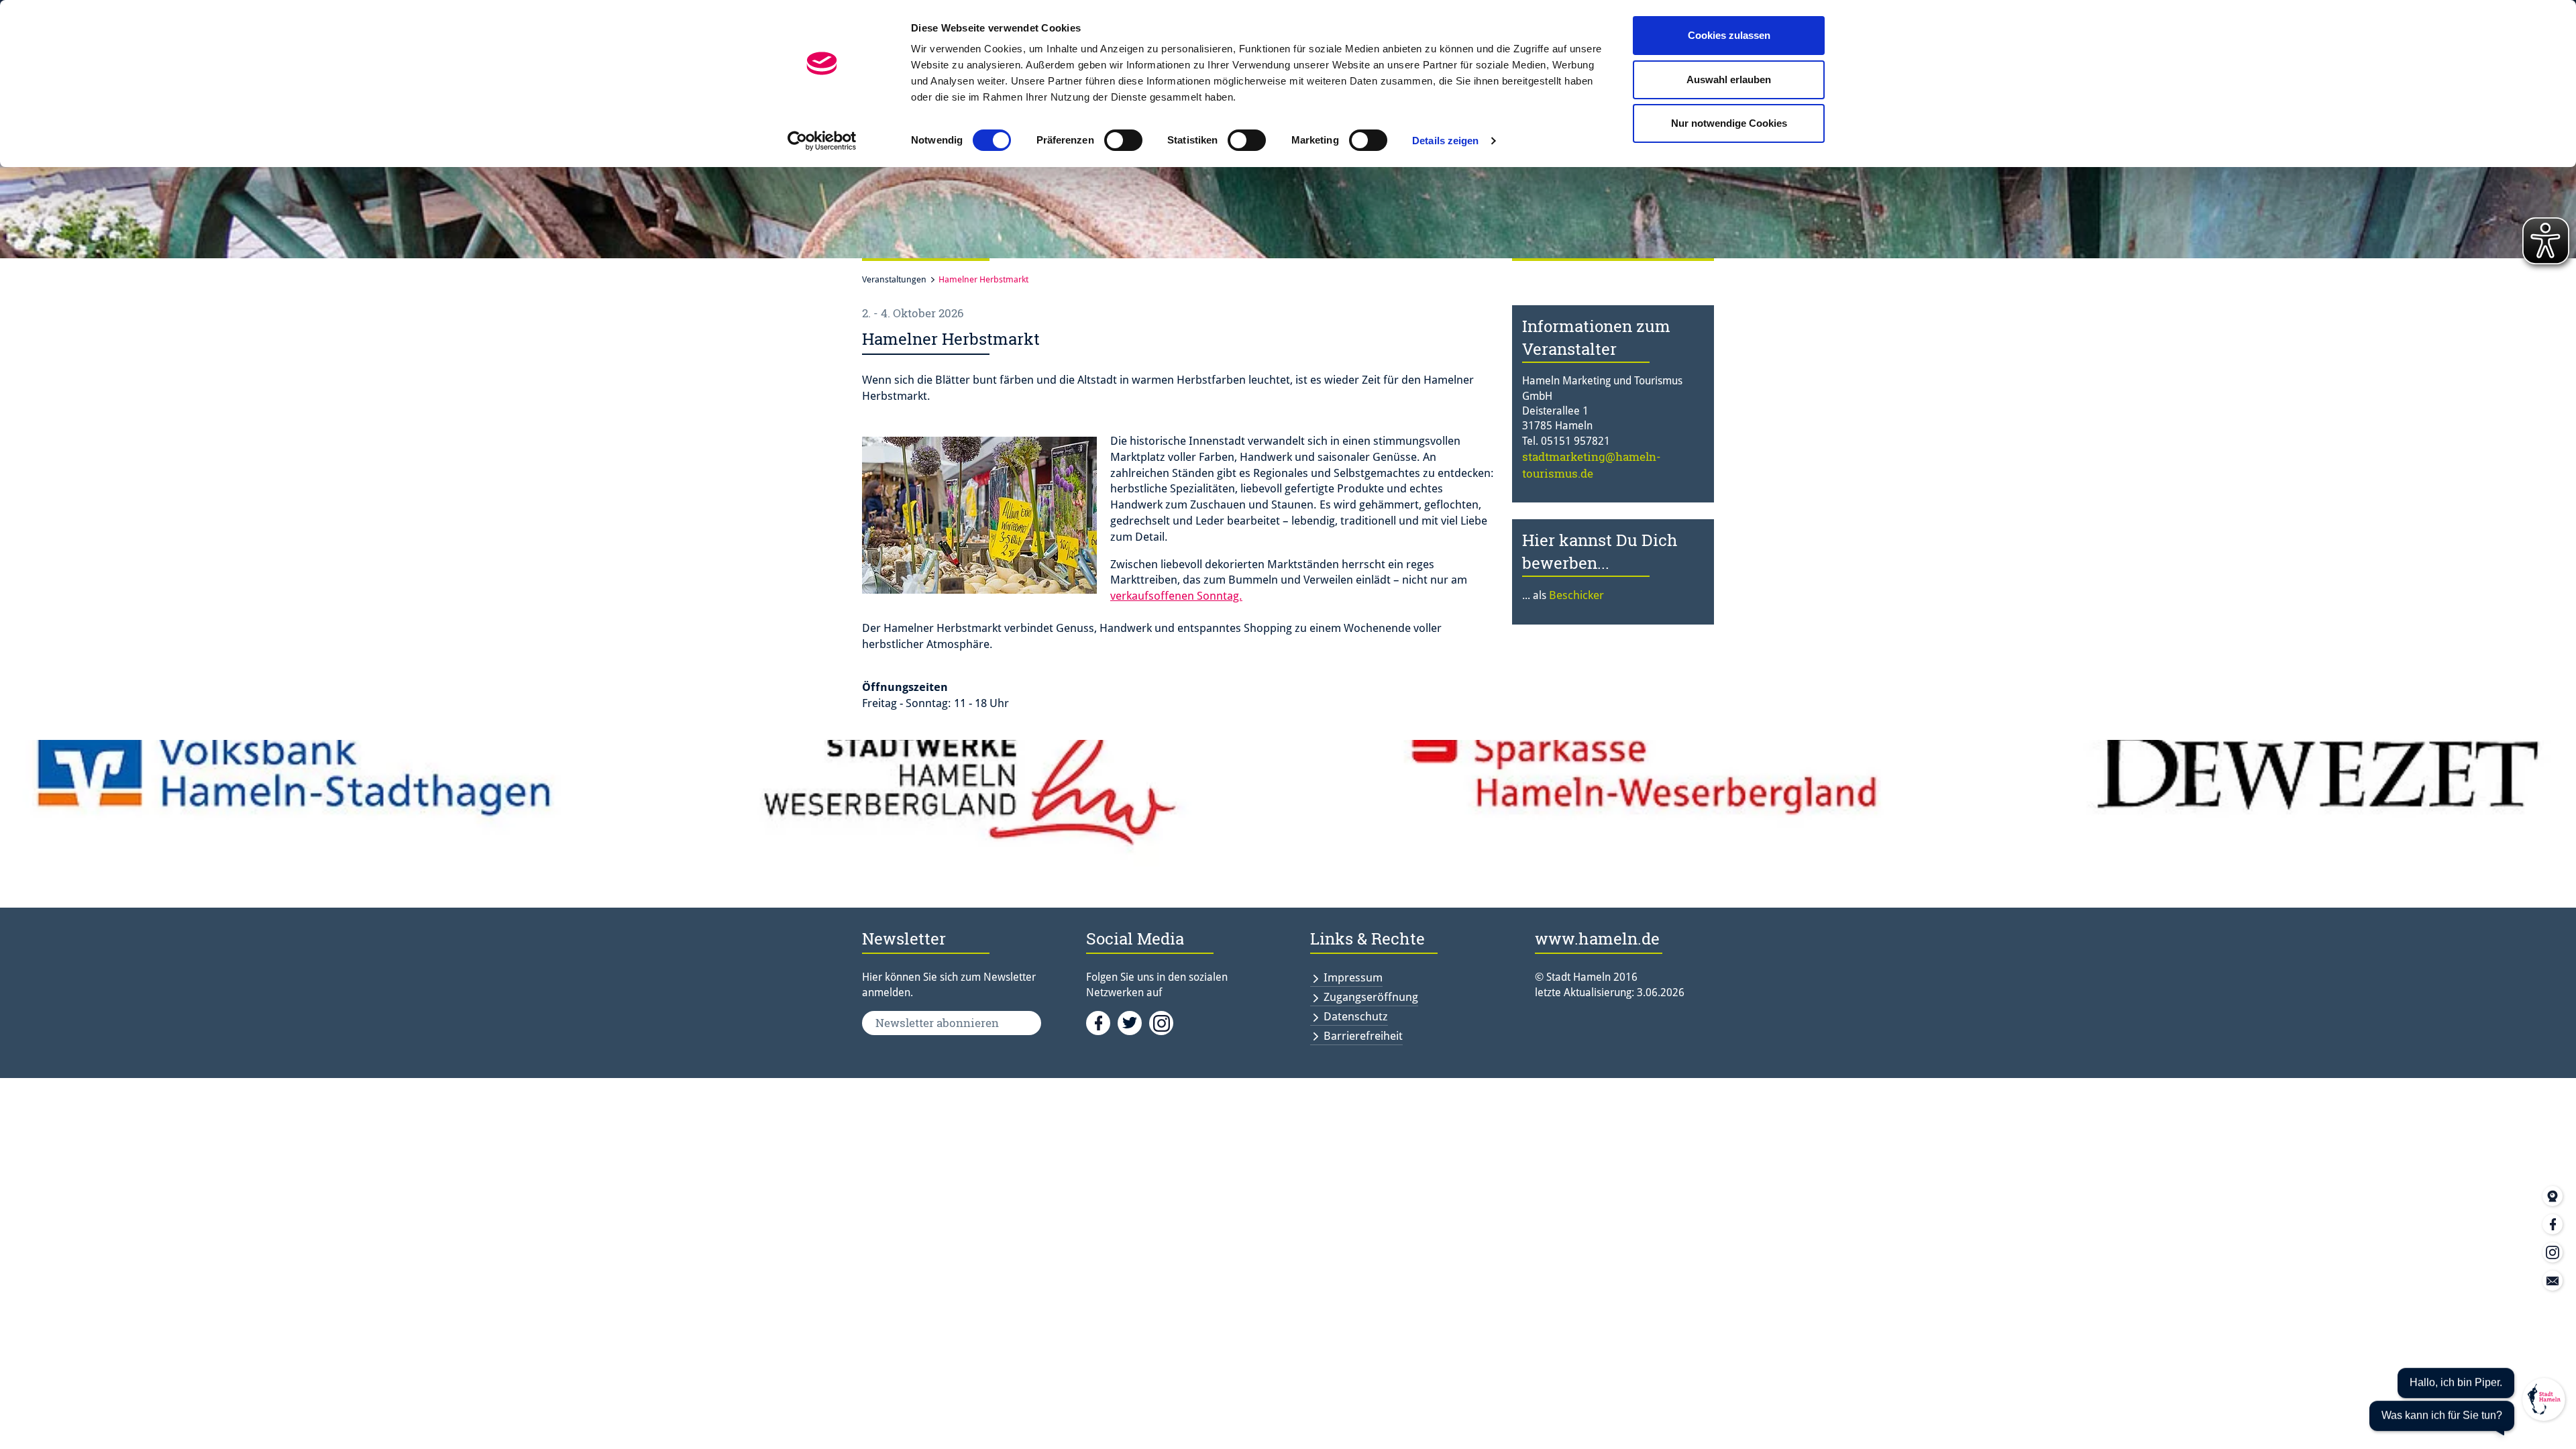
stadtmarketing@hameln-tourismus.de (1592, 465)
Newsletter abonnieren (937, 1023)
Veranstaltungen (894, 279)
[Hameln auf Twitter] (1133, 1022)
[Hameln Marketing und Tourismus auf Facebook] (1102, 1022)
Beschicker (1576, 595)
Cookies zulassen (1729, 35)
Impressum (1353, 977)
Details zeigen (1445, 141)
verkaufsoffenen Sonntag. (1176, 596)
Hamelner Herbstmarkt (983, 279)
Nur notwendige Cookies (1729, 123)
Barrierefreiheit (1363, 1036)
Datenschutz (1356, 1016)
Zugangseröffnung (1371, 997)
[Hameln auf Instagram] (1164, 1022)
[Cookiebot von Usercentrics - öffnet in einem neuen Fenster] (822, 141)
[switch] (1123, 140)
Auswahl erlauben (1729, 79)
